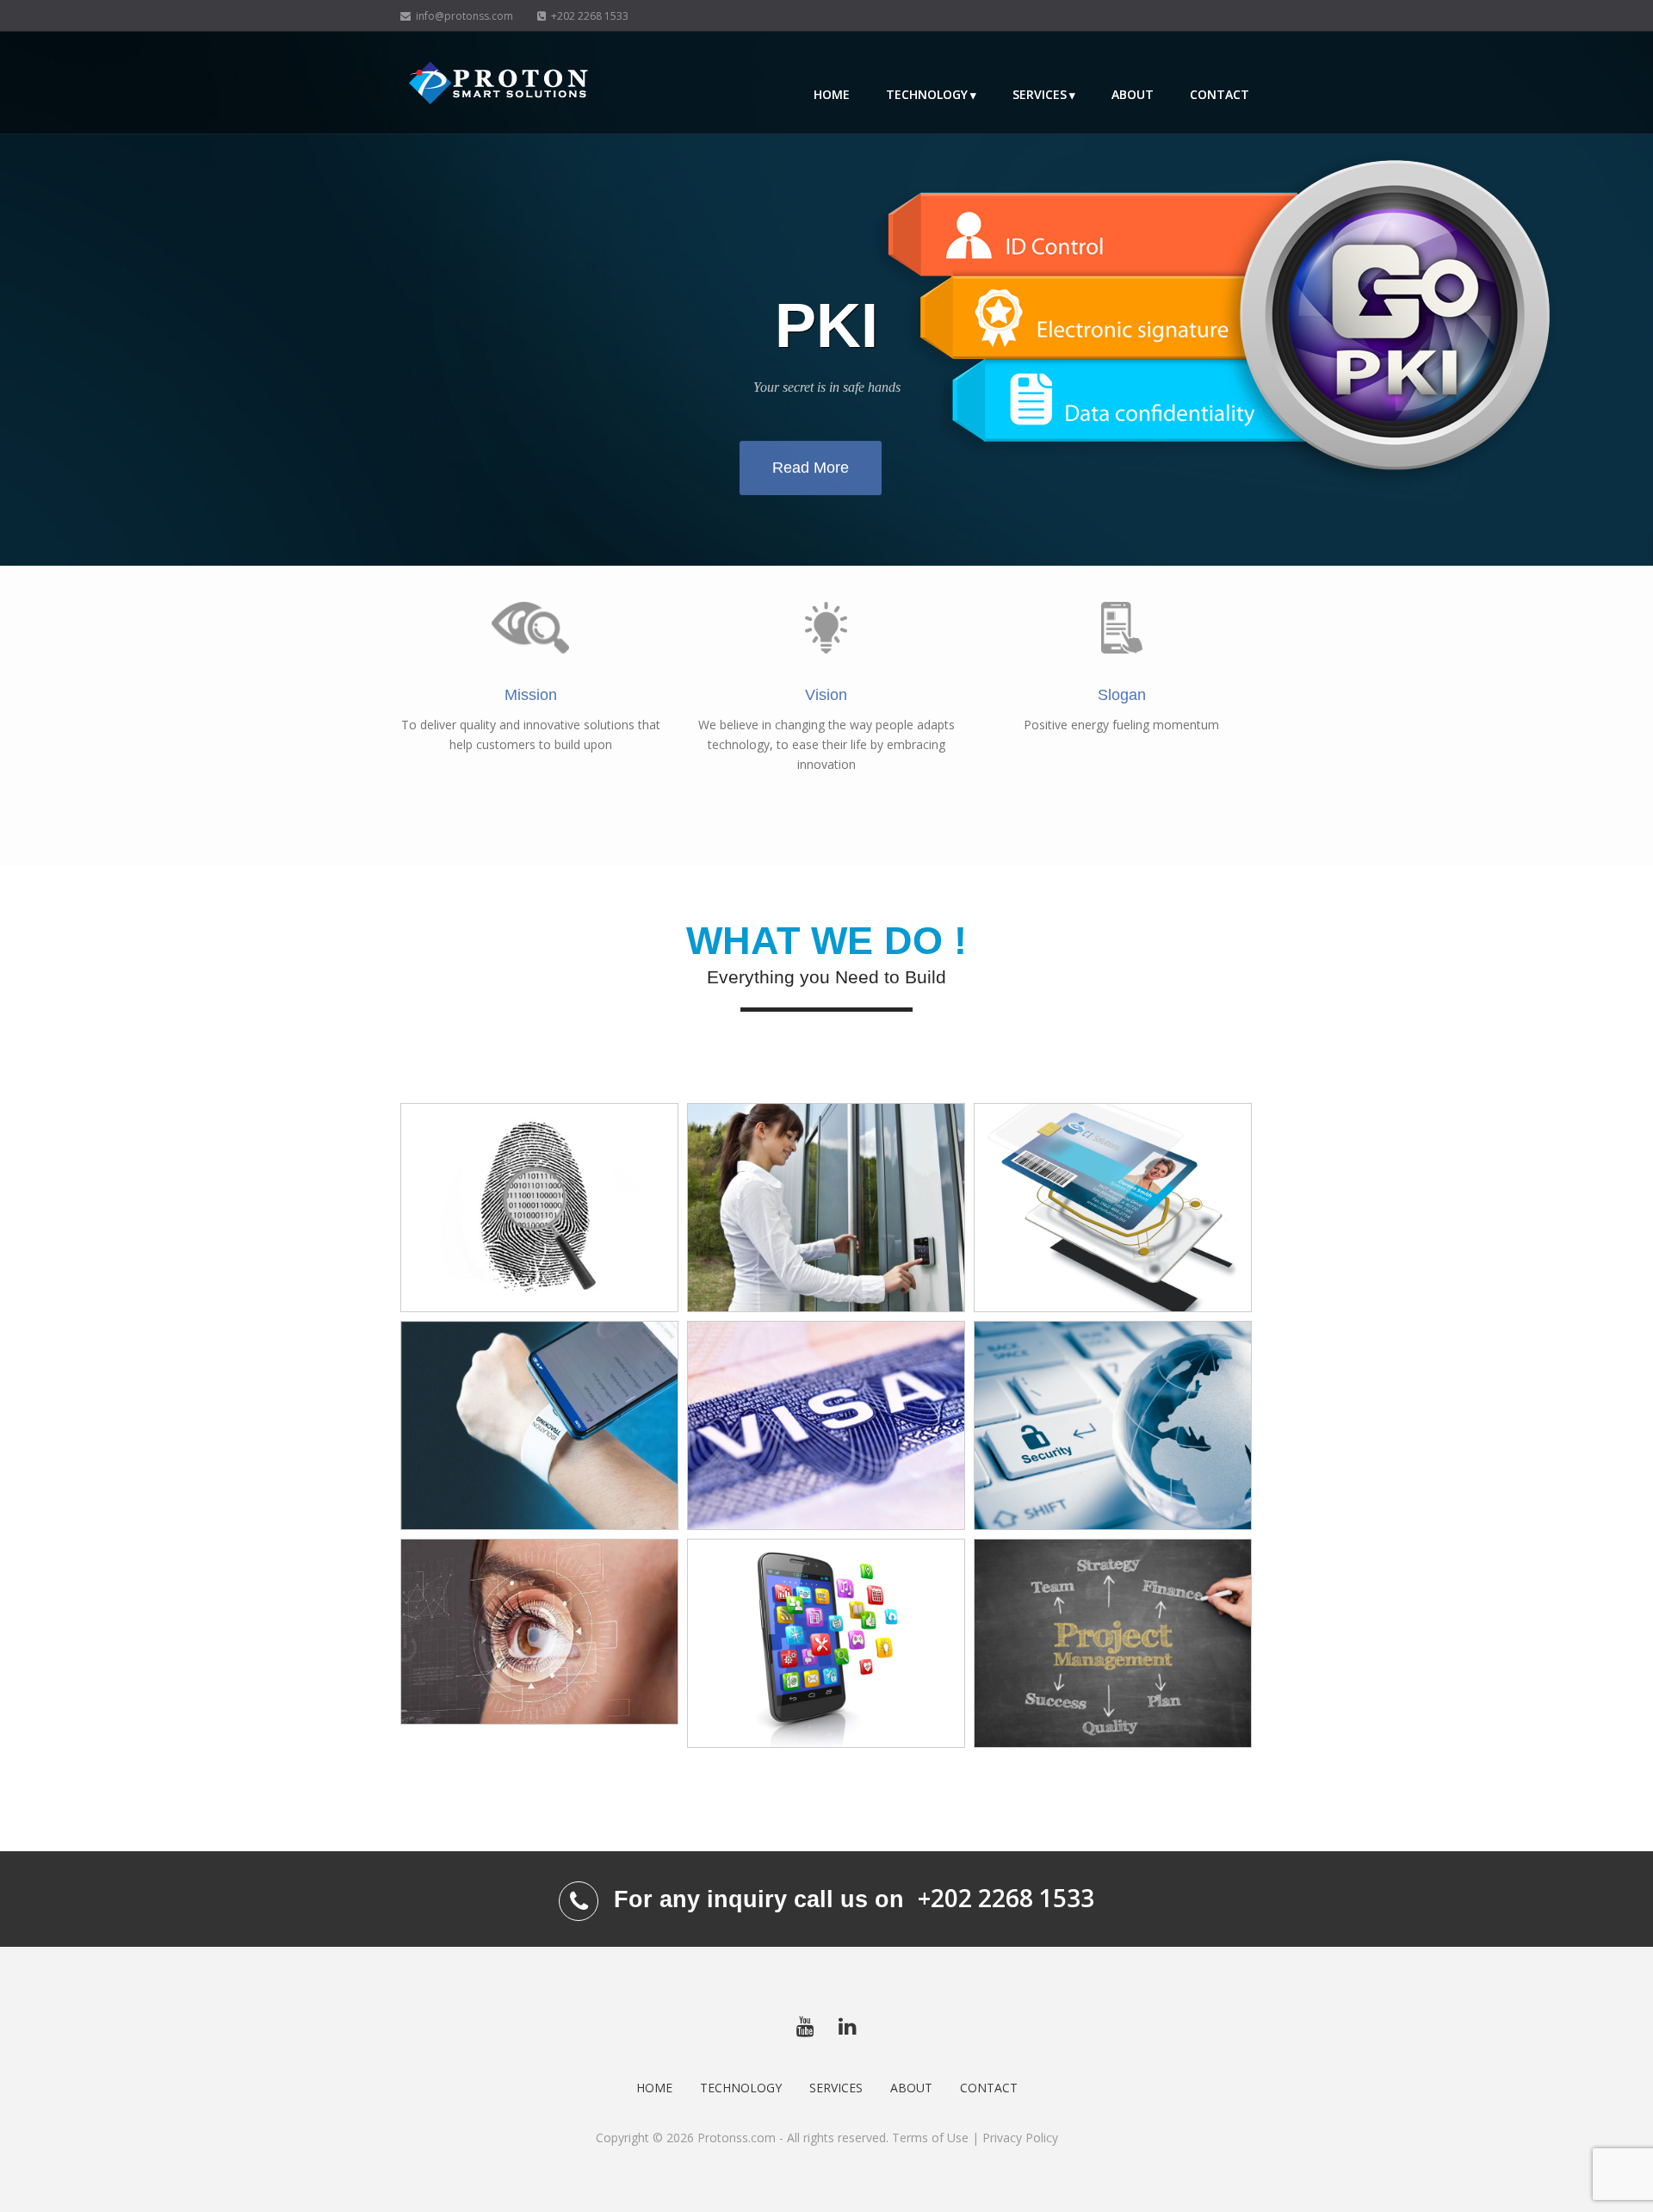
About (1133, 94)
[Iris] (539, 1631)
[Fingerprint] (539, 1208)
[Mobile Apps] (826, 1643)
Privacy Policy (1020, 2138)
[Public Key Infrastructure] (1113, 1425)
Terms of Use (930, 2138)
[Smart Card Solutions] (1113, 1208)
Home (832, 94)
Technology (927, 94)
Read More (811, 468)
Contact (1220, 94)
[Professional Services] (1113, 1643)
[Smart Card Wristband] (539, 1425)
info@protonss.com (462, 16)
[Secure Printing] (826, 1425)
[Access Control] (826, 1208)
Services (1040, 94)
